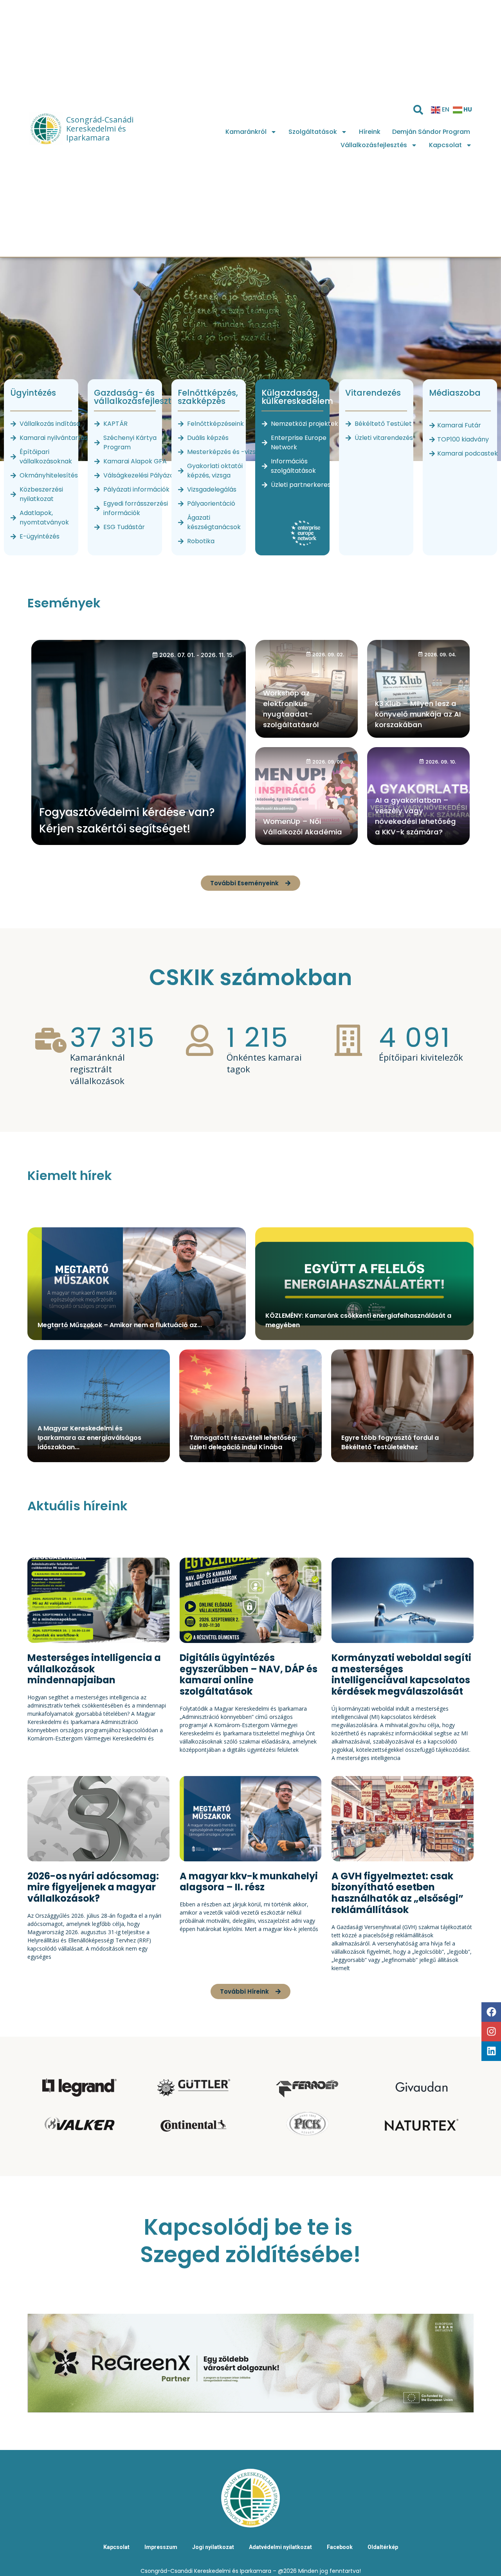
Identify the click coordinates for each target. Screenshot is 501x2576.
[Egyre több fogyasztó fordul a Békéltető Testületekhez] (402, 1406)
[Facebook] (491, 2012)
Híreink (370, 132)
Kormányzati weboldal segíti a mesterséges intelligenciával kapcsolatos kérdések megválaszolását (401, 1674)
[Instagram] (491, 2032)
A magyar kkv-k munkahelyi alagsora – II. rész (249, 1882)
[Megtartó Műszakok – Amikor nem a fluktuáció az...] (137, 1284)
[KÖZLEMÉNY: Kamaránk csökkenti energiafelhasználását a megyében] (364, 1284)
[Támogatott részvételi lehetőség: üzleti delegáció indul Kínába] (250, 1406)
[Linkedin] (491, 2051)
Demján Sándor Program (431, 132)
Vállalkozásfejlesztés (374, 145)
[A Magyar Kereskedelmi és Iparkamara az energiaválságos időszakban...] (99, 1406)
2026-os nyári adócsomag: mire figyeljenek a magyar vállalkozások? (93, 1887)
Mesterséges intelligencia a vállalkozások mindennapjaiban (94, 1669)
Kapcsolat (445, 145)
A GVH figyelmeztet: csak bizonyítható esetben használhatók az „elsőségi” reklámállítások (397, 1893)
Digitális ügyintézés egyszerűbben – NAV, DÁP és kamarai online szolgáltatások (249, 1674)
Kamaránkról (246, 132)
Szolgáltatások (313, 132)
